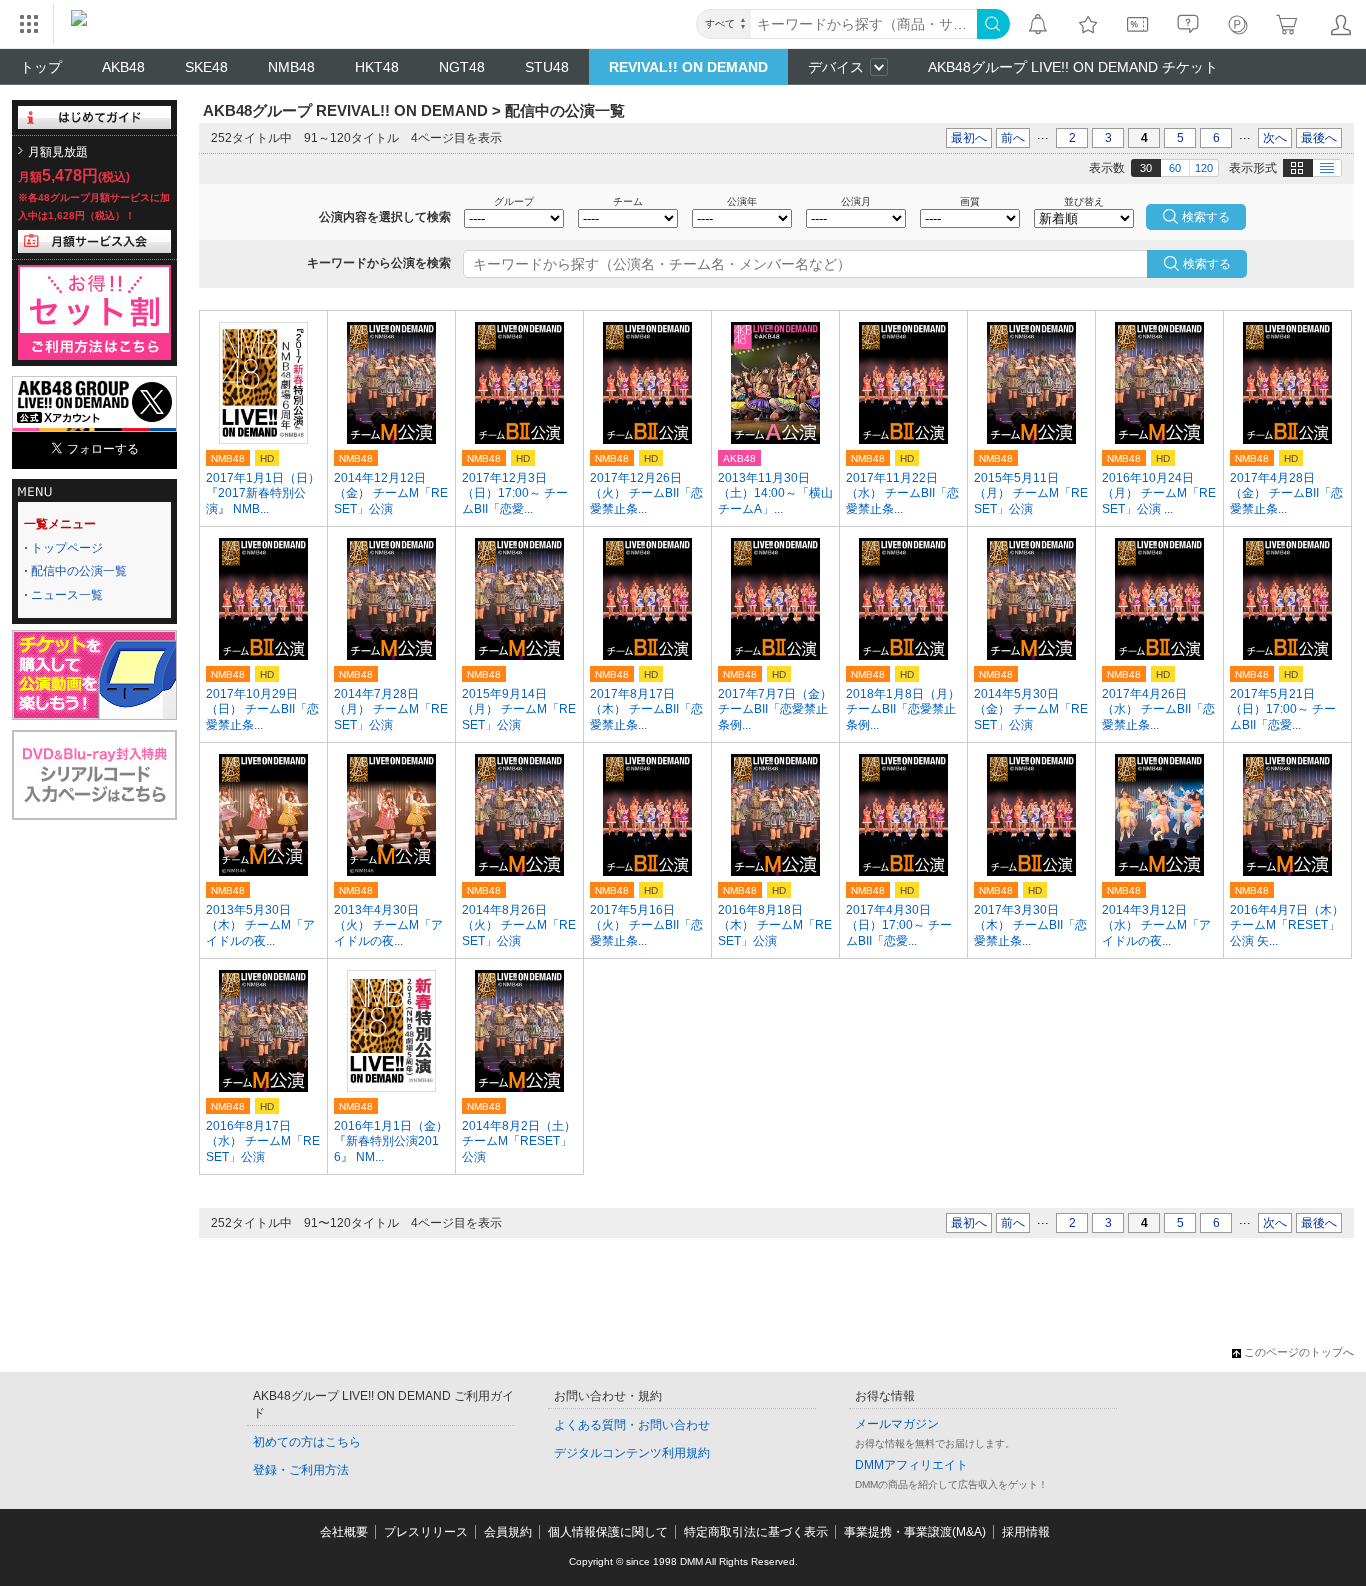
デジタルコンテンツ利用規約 (632, 1453)
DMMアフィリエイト (911, 1465)
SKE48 (206, 67)
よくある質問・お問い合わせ (632, 1425)
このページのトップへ (1299, 1352)
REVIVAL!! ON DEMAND (688, 67)
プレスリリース (426, 1532)
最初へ (969, 138)
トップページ (67, 548)
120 (1204, 168)
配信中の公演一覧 (79, 571)
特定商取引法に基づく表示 (756, 1532)
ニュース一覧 (67, 595)
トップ (41, 67)
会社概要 (344, 1532)
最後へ (1319, 138)
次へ (1275, 138)
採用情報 (1026, 1532)
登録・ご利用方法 (301, 1470)
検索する (1207, 264)
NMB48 (291, 67)
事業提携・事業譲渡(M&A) (915, 1532)
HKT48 (377, 67)
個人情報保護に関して (608, 1532)
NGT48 (462, 67)
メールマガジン (897, 1424)
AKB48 (123, 67)
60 (1175, 168)
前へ (1013, 138)
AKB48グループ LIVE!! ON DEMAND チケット (1073, 67)
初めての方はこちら (307, 1442)
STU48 (547, 67)
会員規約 (508, 1532)
